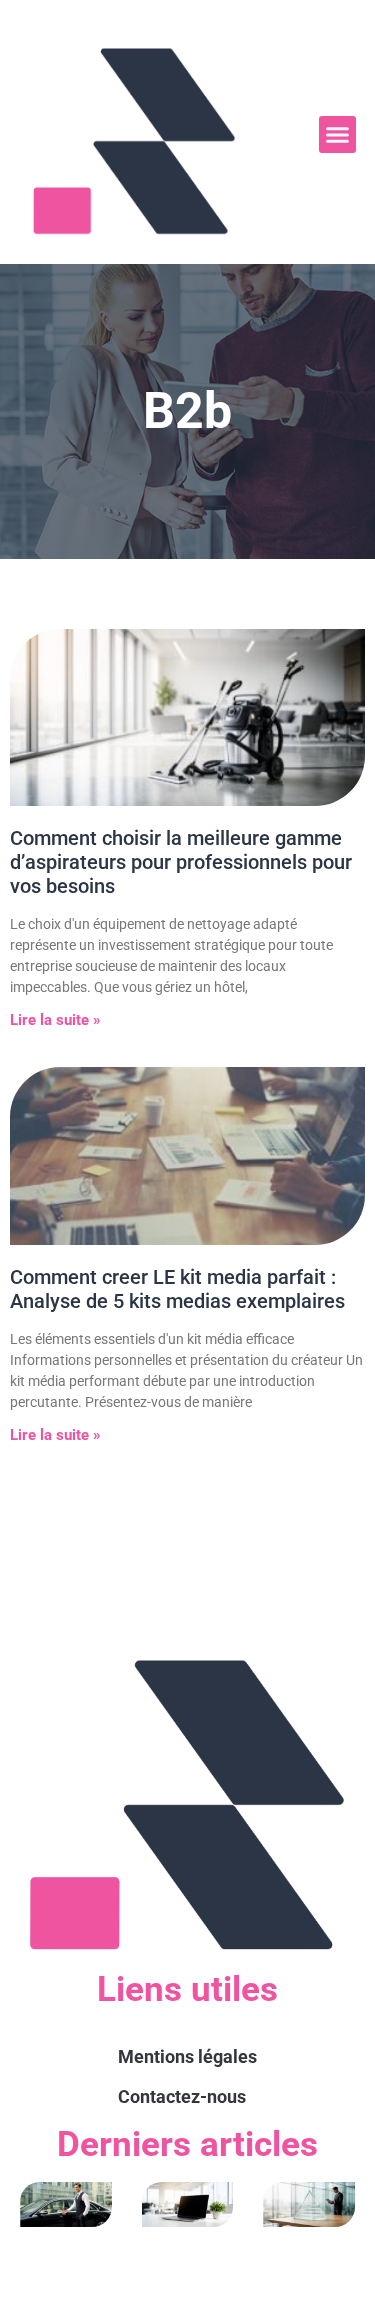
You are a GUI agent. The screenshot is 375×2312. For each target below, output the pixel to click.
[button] (338, 135)
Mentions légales (187, 2056)
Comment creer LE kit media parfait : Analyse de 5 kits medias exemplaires (177, 1289)
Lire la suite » (55, 1020)
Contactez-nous (182, 2096)
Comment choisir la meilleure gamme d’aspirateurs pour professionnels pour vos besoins (181, 862)
